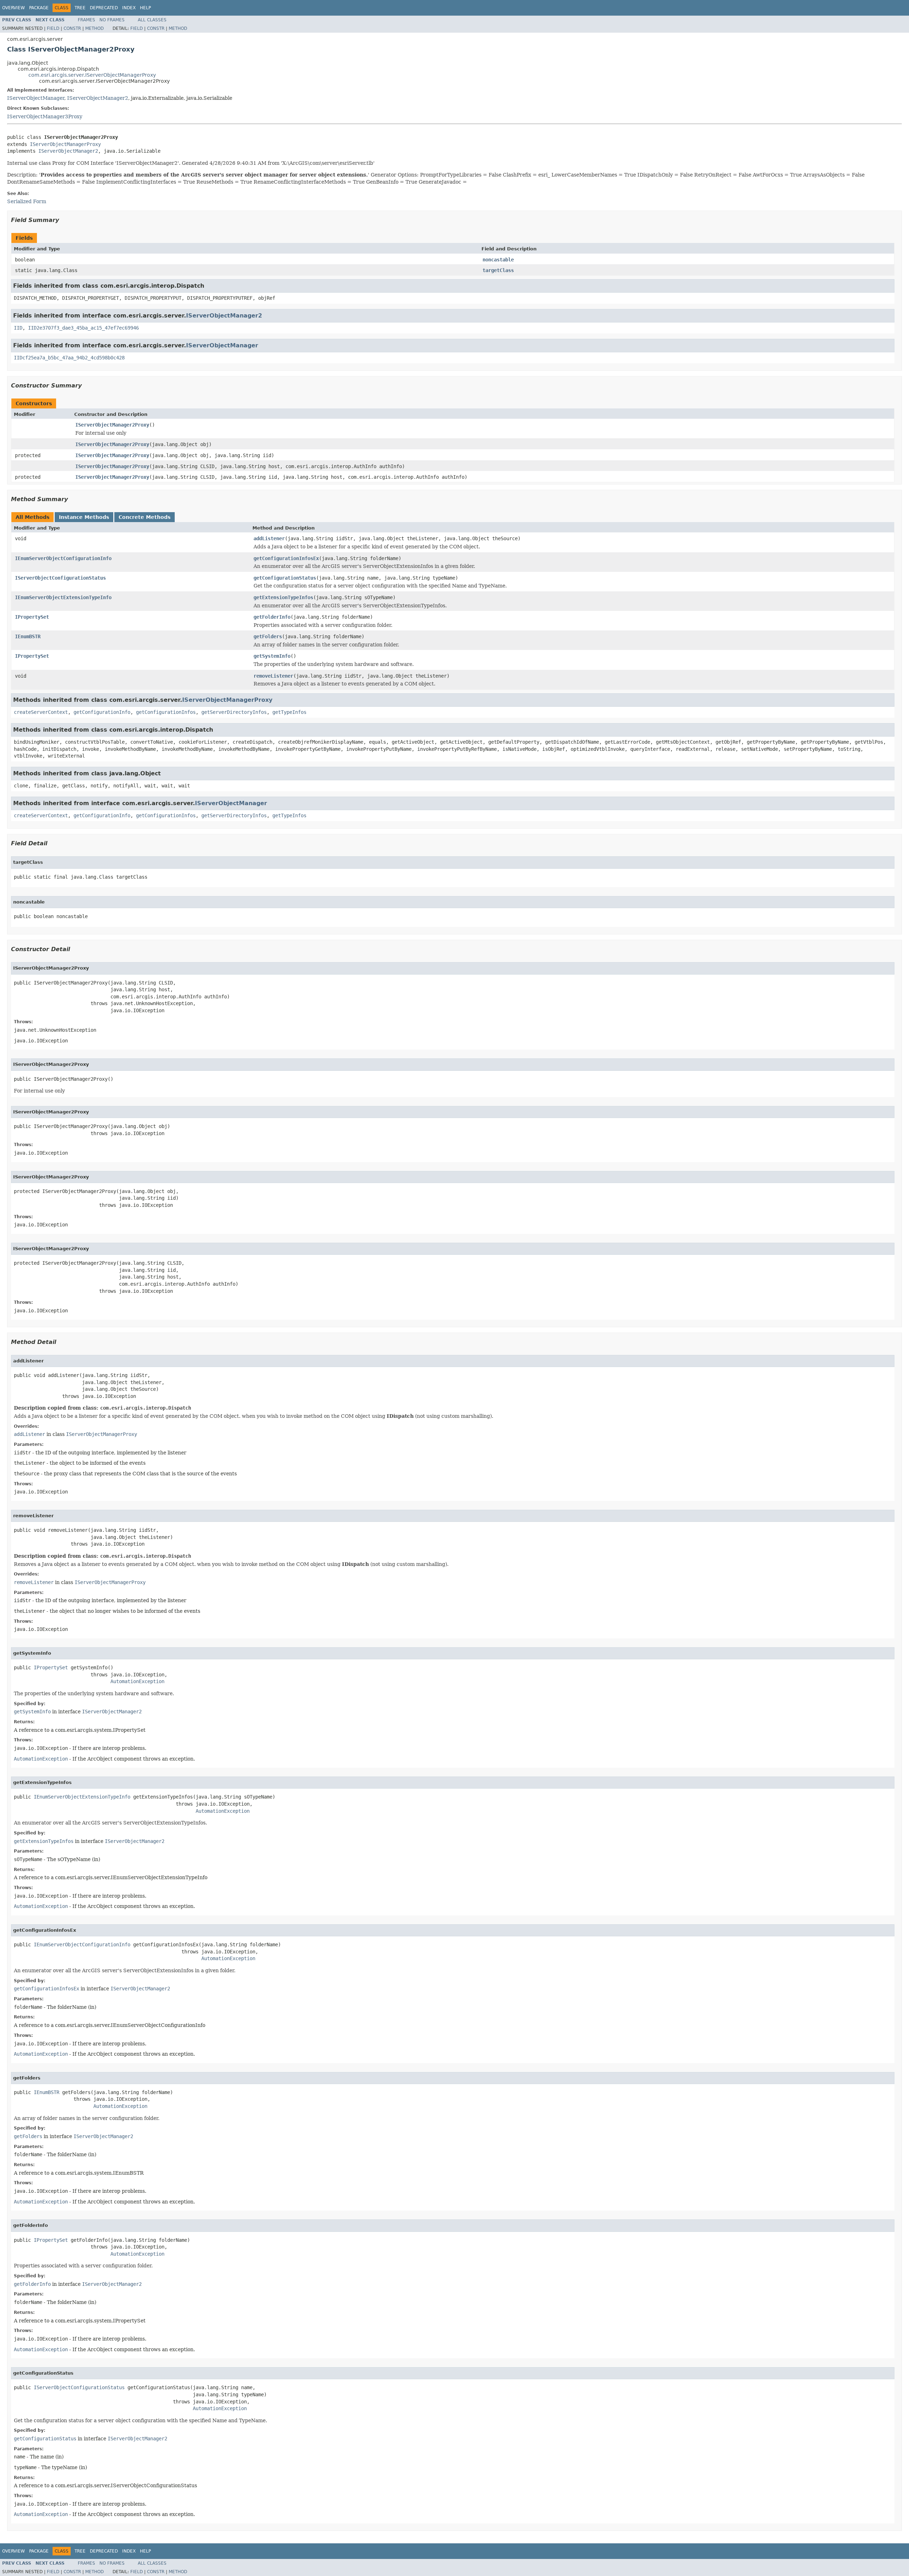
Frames (86, 20)
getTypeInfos (289, 712)
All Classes (152, 20)
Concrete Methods (145, 517)
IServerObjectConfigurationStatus (60, 578)
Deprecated (104, 8)
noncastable (498, 260)
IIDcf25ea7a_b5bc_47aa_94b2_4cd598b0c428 (69, 358)
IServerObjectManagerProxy (65, 144)
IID (18, 328)
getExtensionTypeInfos (283, 597)
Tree (80, 8)
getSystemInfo (272, 656)
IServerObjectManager (36, 98)
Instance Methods (84, 517)
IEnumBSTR (28, 636)
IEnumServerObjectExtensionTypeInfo (63, 597)
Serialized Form (27, 201)
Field (53, 28)
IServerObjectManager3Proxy (45, 116)
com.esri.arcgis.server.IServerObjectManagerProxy (92, 75)
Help (145, 8)
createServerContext (41, 712)
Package (39, 8)
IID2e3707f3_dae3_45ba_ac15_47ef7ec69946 (83, 328)
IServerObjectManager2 (98, 98)
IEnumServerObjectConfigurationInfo (63, 558)
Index (129, 8)
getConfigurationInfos (166, 712)
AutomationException (137, 1681)
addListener (269, 538)
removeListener (273, 676)
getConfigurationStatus (285, 578)
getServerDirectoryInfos (234, 712)
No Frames (112, 20)
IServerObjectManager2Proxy (112, 425)
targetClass (498, 270)
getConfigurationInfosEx (286, 558)
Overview (13, 8)
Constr (72, 28)
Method (94, 28)
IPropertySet (32, 617)
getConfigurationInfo (102, 712)
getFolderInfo (272, 617)
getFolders (268, 636)
